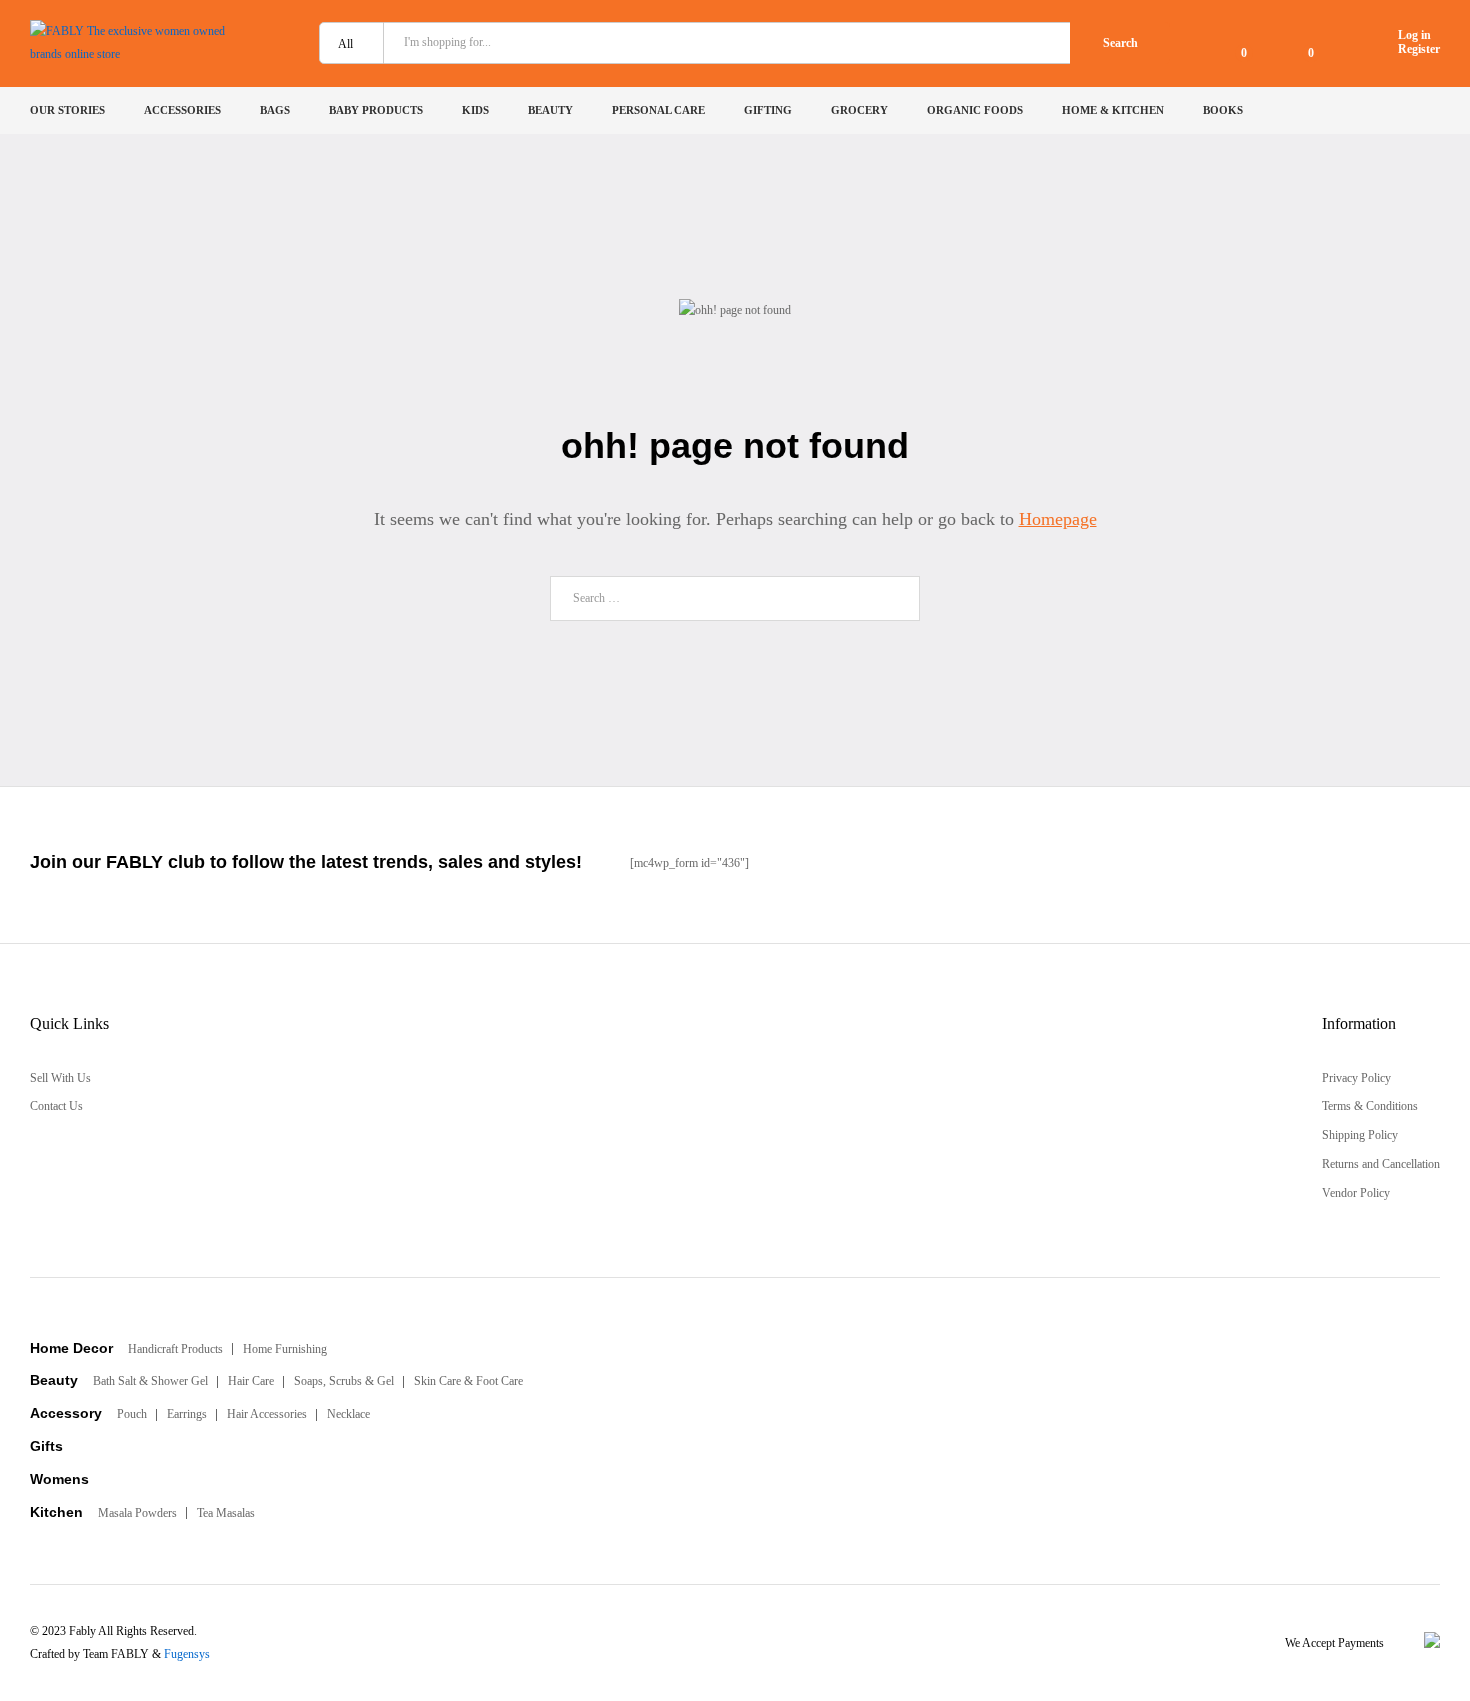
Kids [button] (475, 110)
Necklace (348, 1414)
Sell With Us (60, 1078)
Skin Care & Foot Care (468, 1381)
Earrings (187, 1414)
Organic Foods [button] (975, 110)
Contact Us (56, 1106)
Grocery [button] (859, 110)
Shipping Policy (1360, 1135)
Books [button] (1223, 110)
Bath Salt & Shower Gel (150, 1381)
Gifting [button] (768, 110)
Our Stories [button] (67, 110)
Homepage (1058, 519)
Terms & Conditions (1370, 1106)
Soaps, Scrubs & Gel (344, 1381)
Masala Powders (137, 1513)
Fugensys (187, 1654)
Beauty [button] (550, 110)
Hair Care (251, 1381)
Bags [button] (275, 110)
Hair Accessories (267, 1414)
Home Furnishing (285, 1349)
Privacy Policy (1356, 1078)
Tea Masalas (226, 1513)
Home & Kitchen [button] (1113, 110)
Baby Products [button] (376, 110)
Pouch (132, 1414)
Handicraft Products (175, 1349)
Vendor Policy (1356, 1193)
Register (1419, 49)
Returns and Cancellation (1381, 1164)
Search (1120, 43)
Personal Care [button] (658, 110)
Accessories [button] (182, 110)
